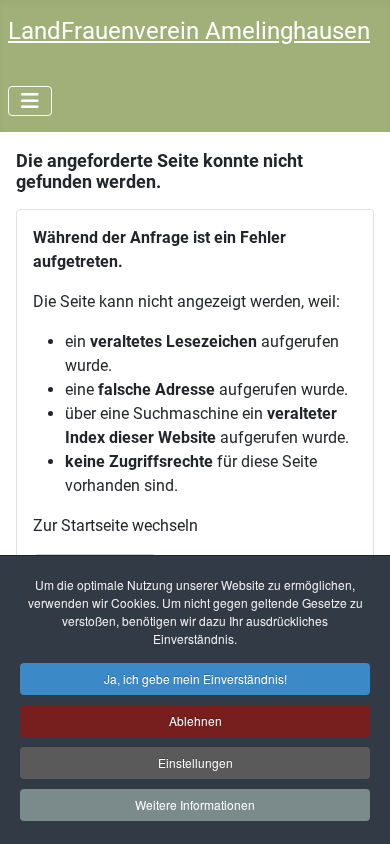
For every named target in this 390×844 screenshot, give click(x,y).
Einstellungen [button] (195, 762)
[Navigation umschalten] (30, 101)
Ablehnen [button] (195, 720)
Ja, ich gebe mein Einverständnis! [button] (195, 678)
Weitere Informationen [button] (195, 804)
